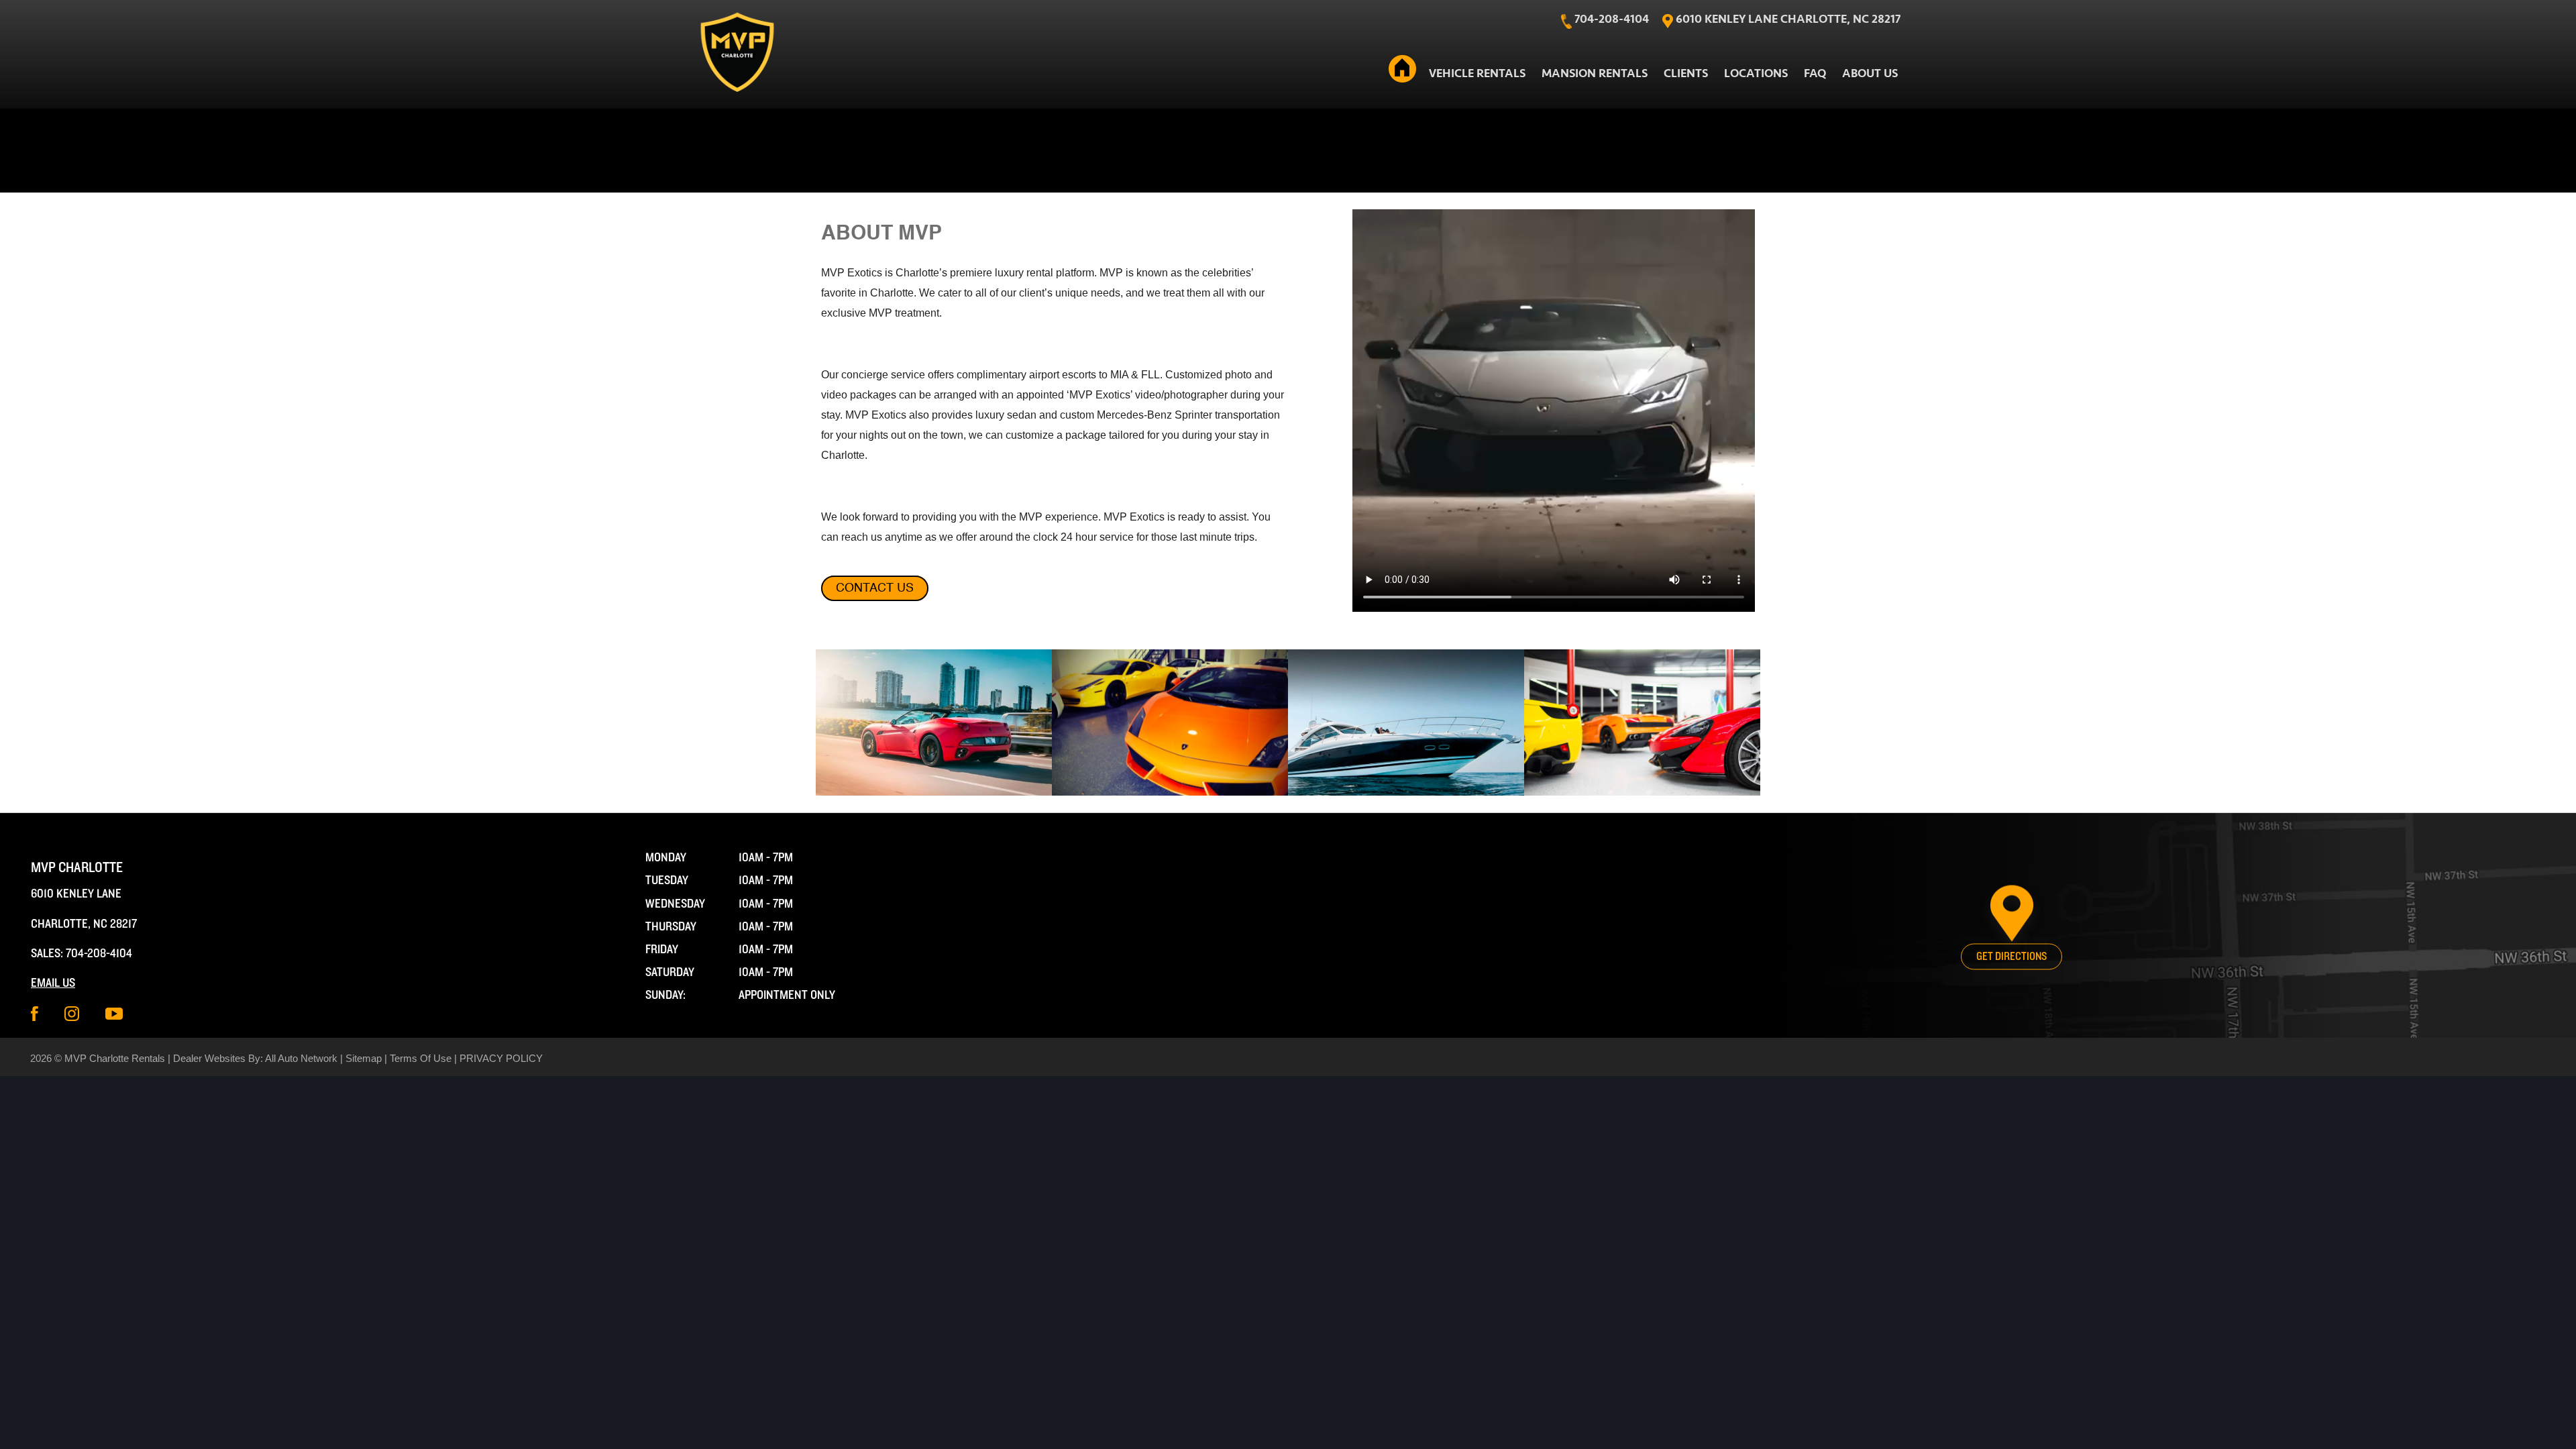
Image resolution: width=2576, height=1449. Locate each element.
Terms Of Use (421, 1058)
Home (1403, 71)
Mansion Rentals (1595, 73)
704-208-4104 (99, 954)
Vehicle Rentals (1477, 73)
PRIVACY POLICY (501, 1058)
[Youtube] (114, 1013)
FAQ (1815, 73)
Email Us (53, 983)
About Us (1870, 73)
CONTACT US (875, 588)
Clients (1686, 73)
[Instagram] (72, 1013)
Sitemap (364, 1058)
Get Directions (2011, 956)
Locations (1756, 73)
